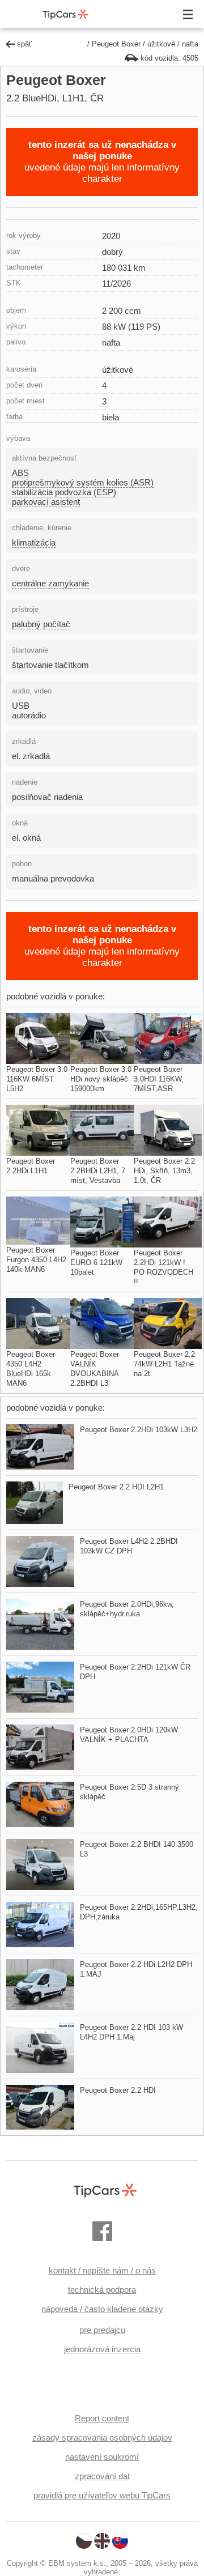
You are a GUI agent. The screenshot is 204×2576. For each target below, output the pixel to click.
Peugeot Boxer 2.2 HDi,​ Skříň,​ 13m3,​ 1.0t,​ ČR (164, 1171)
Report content (102, 2418)
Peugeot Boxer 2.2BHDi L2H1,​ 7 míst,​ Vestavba (98, 1171)
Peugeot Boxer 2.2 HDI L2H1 (116, 1487)
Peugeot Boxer (116, 44)
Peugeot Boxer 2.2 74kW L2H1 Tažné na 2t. (164, 1364)
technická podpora (102, 2290)
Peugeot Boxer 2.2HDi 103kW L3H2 (139, 1430)
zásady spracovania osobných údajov (102, 2437)
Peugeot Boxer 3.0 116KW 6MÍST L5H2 (37, 1079)
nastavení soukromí (102, 2457)
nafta (190, 44)
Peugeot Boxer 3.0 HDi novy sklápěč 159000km (101, 1079)
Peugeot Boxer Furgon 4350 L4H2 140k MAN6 (36, 1260)
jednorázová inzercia (102, 2349)
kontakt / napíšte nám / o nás (102, 2270)
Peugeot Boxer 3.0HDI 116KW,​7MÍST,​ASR (159, 1079)
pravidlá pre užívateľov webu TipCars (102, 2495)
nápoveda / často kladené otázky (102, 2309)
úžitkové (161, 44)
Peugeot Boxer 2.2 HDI (118, 2090)
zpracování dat (102, 2476)
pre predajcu (102, 2330)
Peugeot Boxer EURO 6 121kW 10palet (96, 1263)
